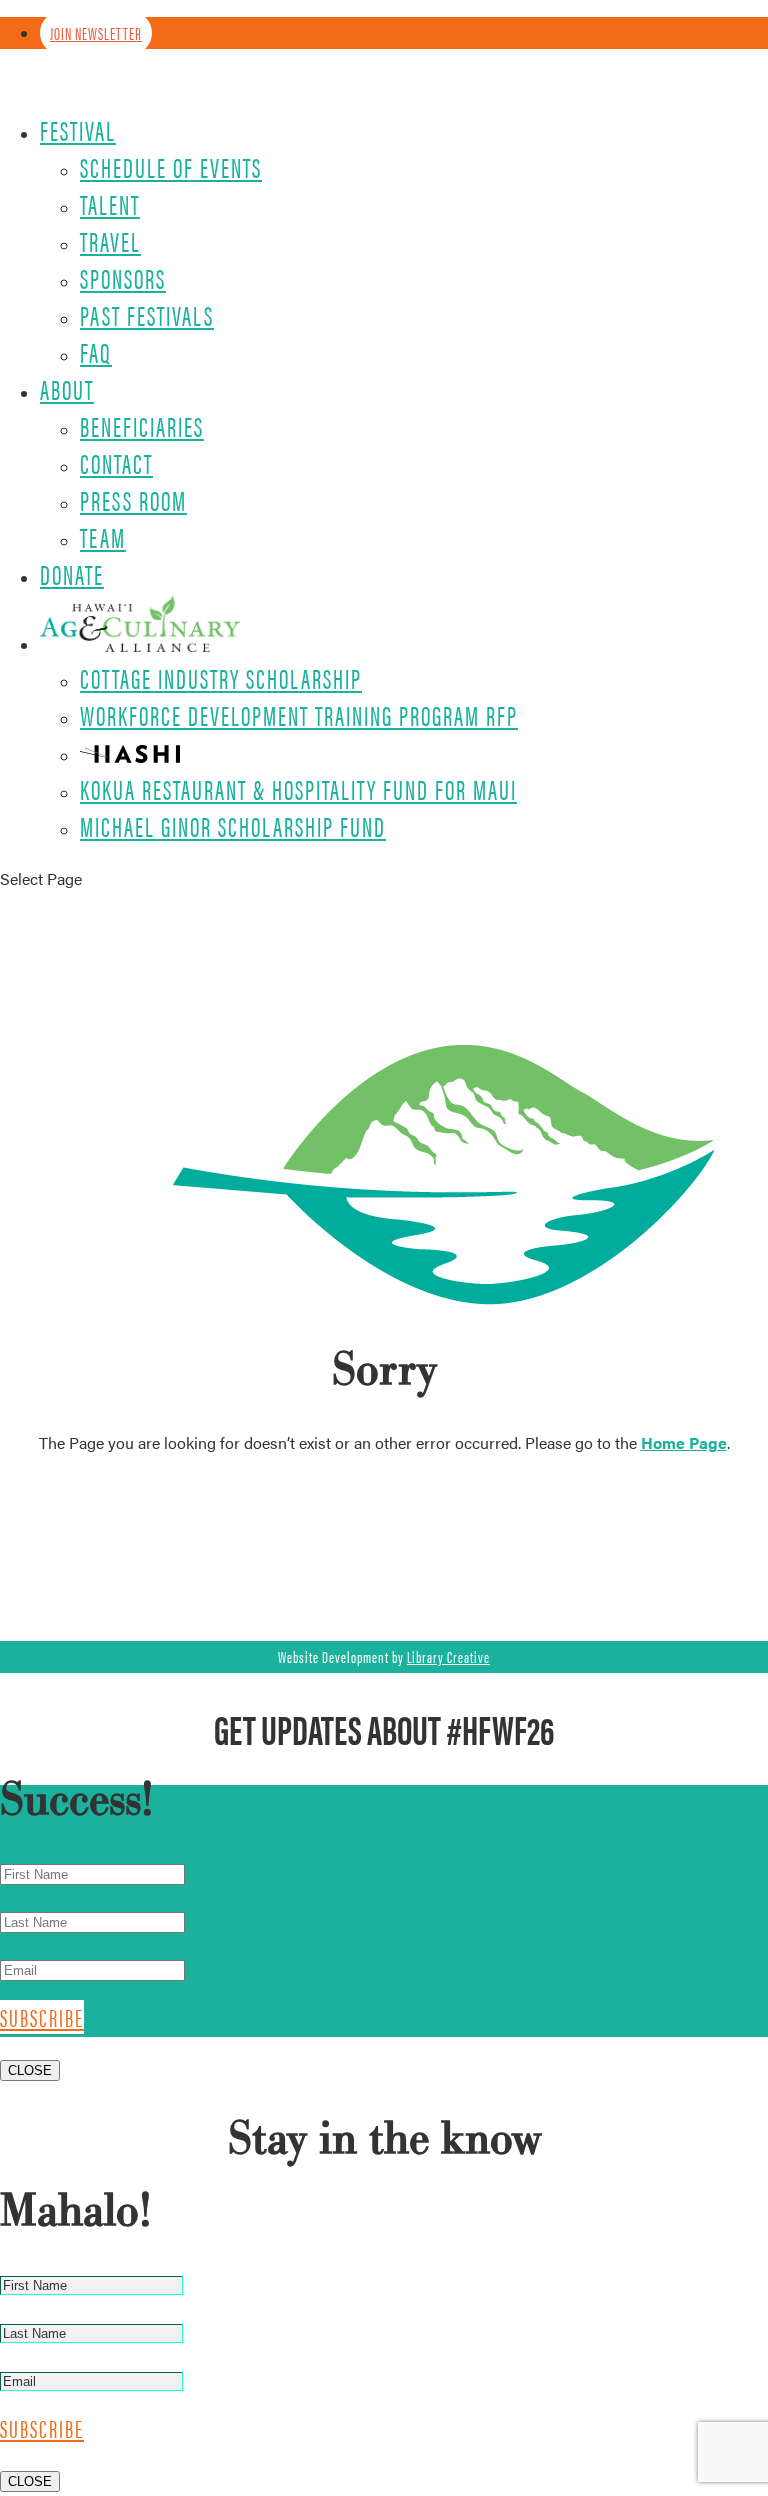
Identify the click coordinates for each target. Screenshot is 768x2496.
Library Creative (448, 1656)
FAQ (96, 352)
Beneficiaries (142, 426)
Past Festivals (147, 315)
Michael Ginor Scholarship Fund (233, 826)
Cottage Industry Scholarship (221, 678)
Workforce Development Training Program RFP (299, 715)
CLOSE (30, 2070)
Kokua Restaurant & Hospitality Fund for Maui (298, 789)
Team (103, 537)
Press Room (133, 500)
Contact (116, 463)
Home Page (684, 1442)
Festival (78, 130)
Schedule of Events (171, 167)
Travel (110, 241)
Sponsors (123, 278)
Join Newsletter (96, 33)
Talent (110, 204)
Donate (72, 574)
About (67, 389)
